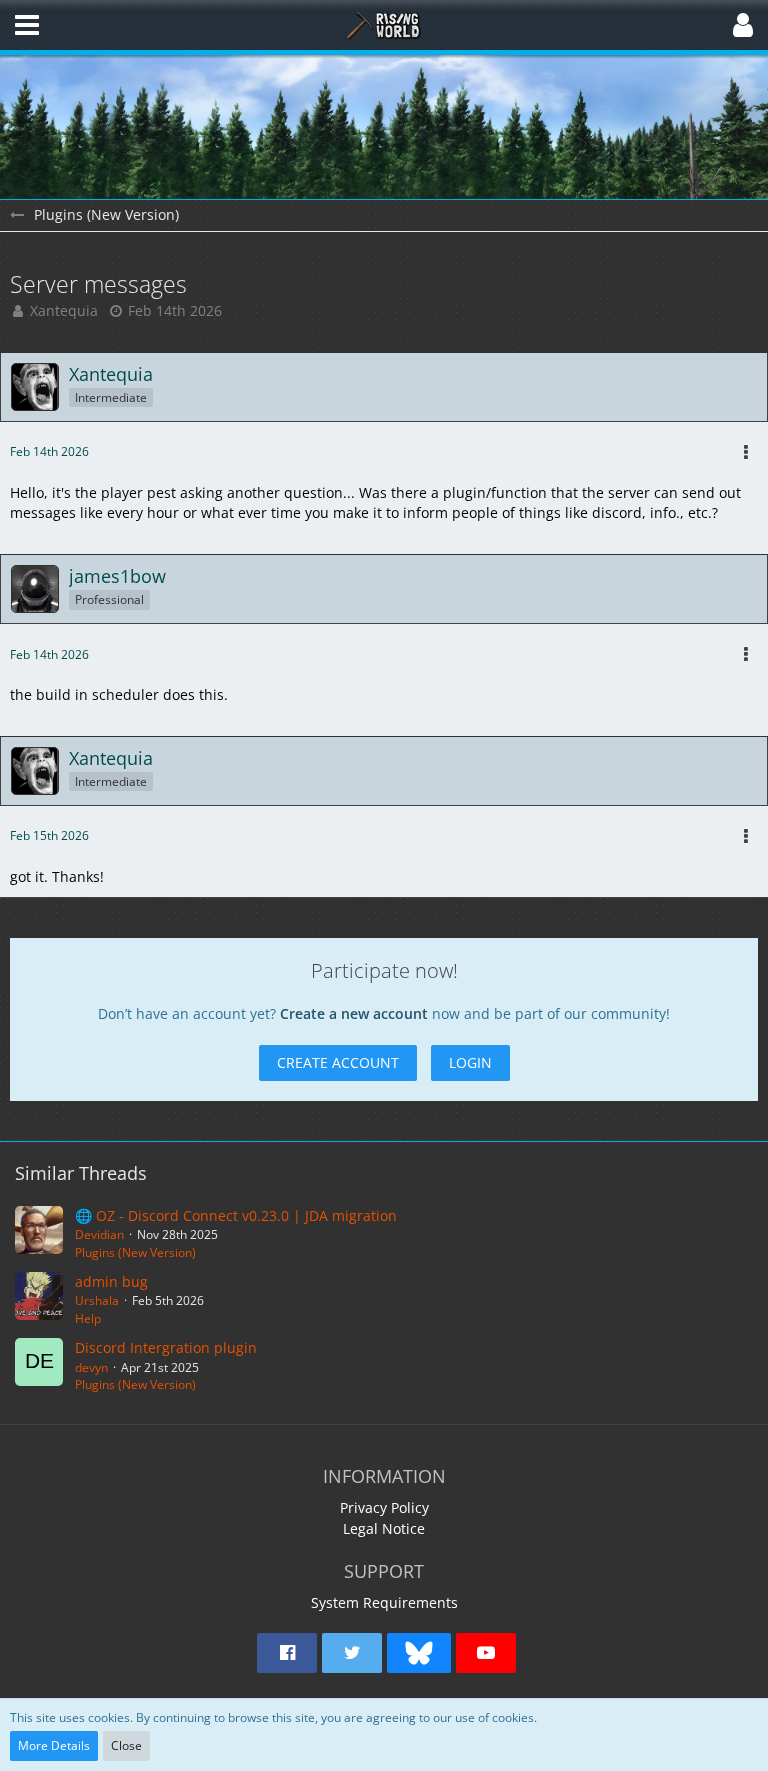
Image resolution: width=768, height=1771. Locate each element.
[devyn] (39, 1366)
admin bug (111, 1281)
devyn (91, 1367)
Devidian (99, 1234)
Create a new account (354, 1013)
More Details (54, 1745)
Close (126, 1745)
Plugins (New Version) (135, 1252)
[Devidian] (39, 1234)
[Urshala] (39, 1300)
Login (470, 1062)
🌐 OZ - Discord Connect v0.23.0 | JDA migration (236, 1215)
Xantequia (64, 310)
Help (88, 1318)
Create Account (338, 1062)
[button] (27, 25)
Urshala (97, 1300)
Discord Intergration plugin (166, 1347)
